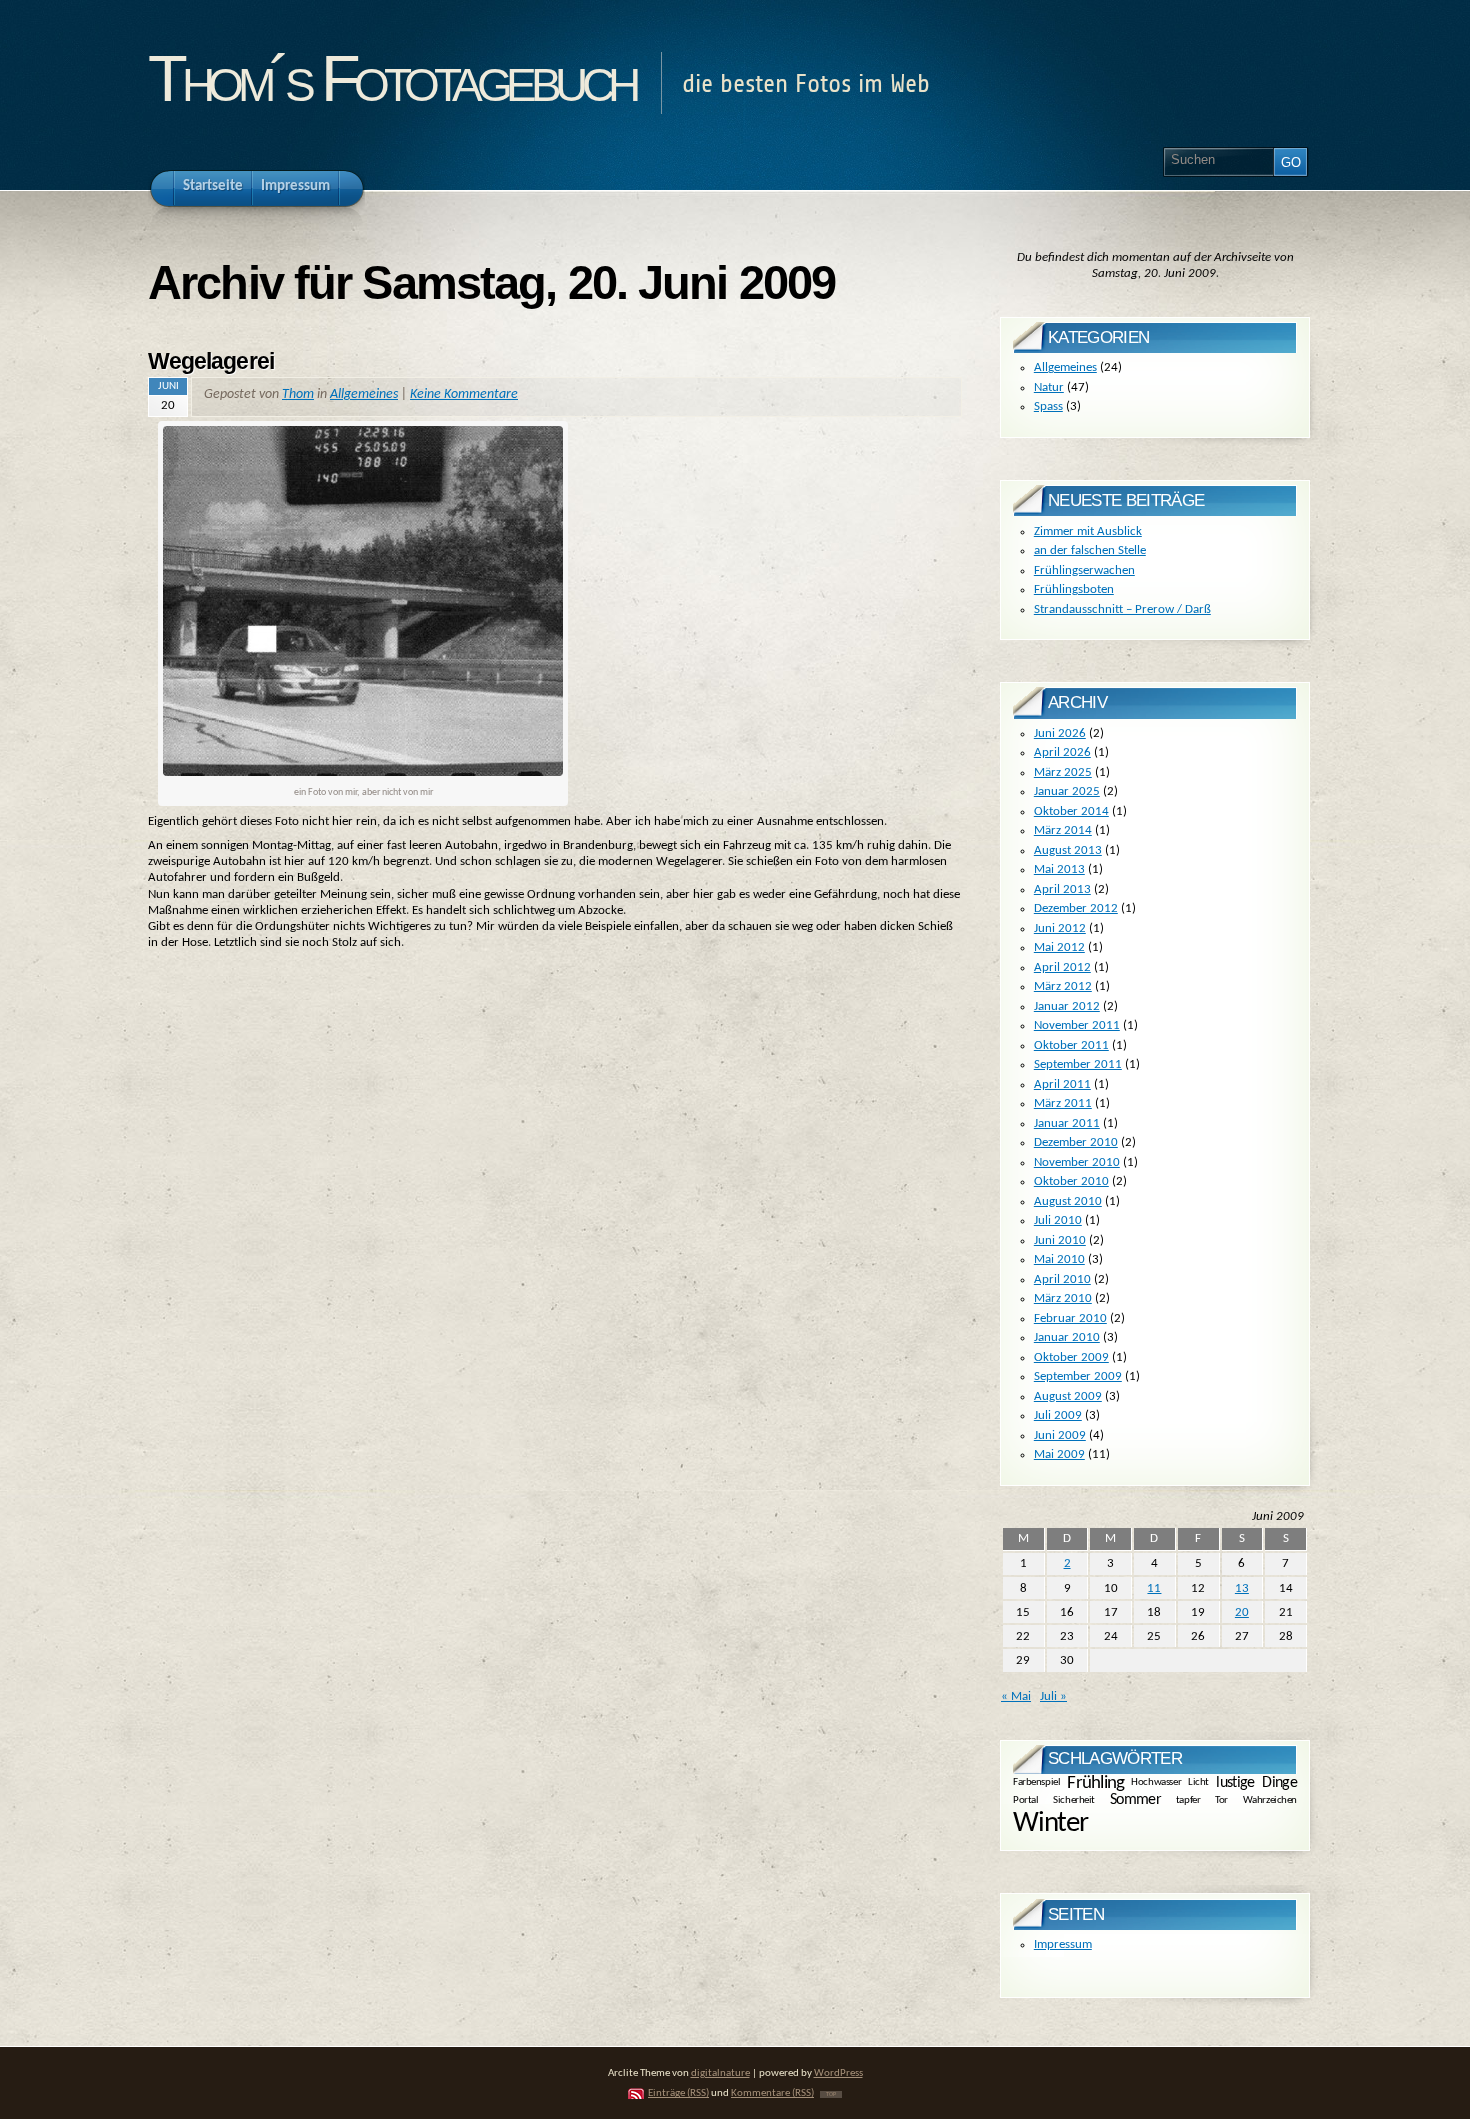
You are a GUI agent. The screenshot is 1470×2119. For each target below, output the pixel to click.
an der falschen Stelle (1090, 550)
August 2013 (1068, 850)
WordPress (838, 2073)
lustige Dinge (1256, 1782)
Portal (1025, 1799)
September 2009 (1078, 1376)
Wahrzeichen (1270, 1799)
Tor (1221, 1799)
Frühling (1095, 1783)
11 (1154, 1588)
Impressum (1063, 1944)
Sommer (1135, 1800)
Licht (1198, 1782)
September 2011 (1078, 1064)
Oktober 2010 (1071, 1181)
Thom (298, 394)
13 (1242, 1588)
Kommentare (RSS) (772, 2093)
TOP (831, 2094)
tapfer (1188, 1799)
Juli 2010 (1058, 1220)
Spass (1048, 406)
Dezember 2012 (1076, 908)
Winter (1050, 1823)
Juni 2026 (1060, 733)
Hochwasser (1156, 1782)
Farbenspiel (1036, 1782)
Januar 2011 (1067, 1123)
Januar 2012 (1067, 1006)
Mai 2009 (1059, 1454)
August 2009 (1068, 1396)
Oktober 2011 (1071, 1045)
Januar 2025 (1067, 791)
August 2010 (1068, 1201)
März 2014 (1063, 830)
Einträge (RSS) (678, 2093)
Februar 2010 (1070, 1318)
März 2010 (1063, 1298)
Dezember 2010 (1076, 1142)
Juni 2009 (1060, 1435)
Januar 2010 (1067, 1337)
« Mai (1016, 1696)
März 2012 (1063, 986)
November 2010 (1077, 1162)
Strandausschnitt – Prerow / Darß (1122, 609)
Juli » (1053, 1696)
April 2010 (1062, 1279)
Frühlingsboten (1074, 589)
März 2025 (1063, 772)
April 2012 (1062, 967)
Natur (1049, 387)
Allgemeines (364, 394)
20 (1242, 1612)
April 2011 (1062, 1084)
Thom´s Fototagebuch (391, 78)
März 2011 (1063, 1103)
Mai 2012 (1059, 947)
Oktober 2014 (1071, 811)
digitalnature (720, 2073)
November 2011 (1077, 1025)
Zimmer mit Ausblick (1088, 531)
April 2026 (1062, 752)
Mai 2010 (1059, 1259)
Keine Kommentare (464, 394)
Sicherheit (1074, 1799)
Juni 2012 (1060, 928)
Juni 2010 (1060, 1240)
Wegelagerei (211, 361)
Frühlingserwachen (1084, 570)
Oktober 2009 (1071, 1357)
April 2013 (1062, 889)
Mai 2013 (1059, 869)
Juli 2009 (1058, 1415)
